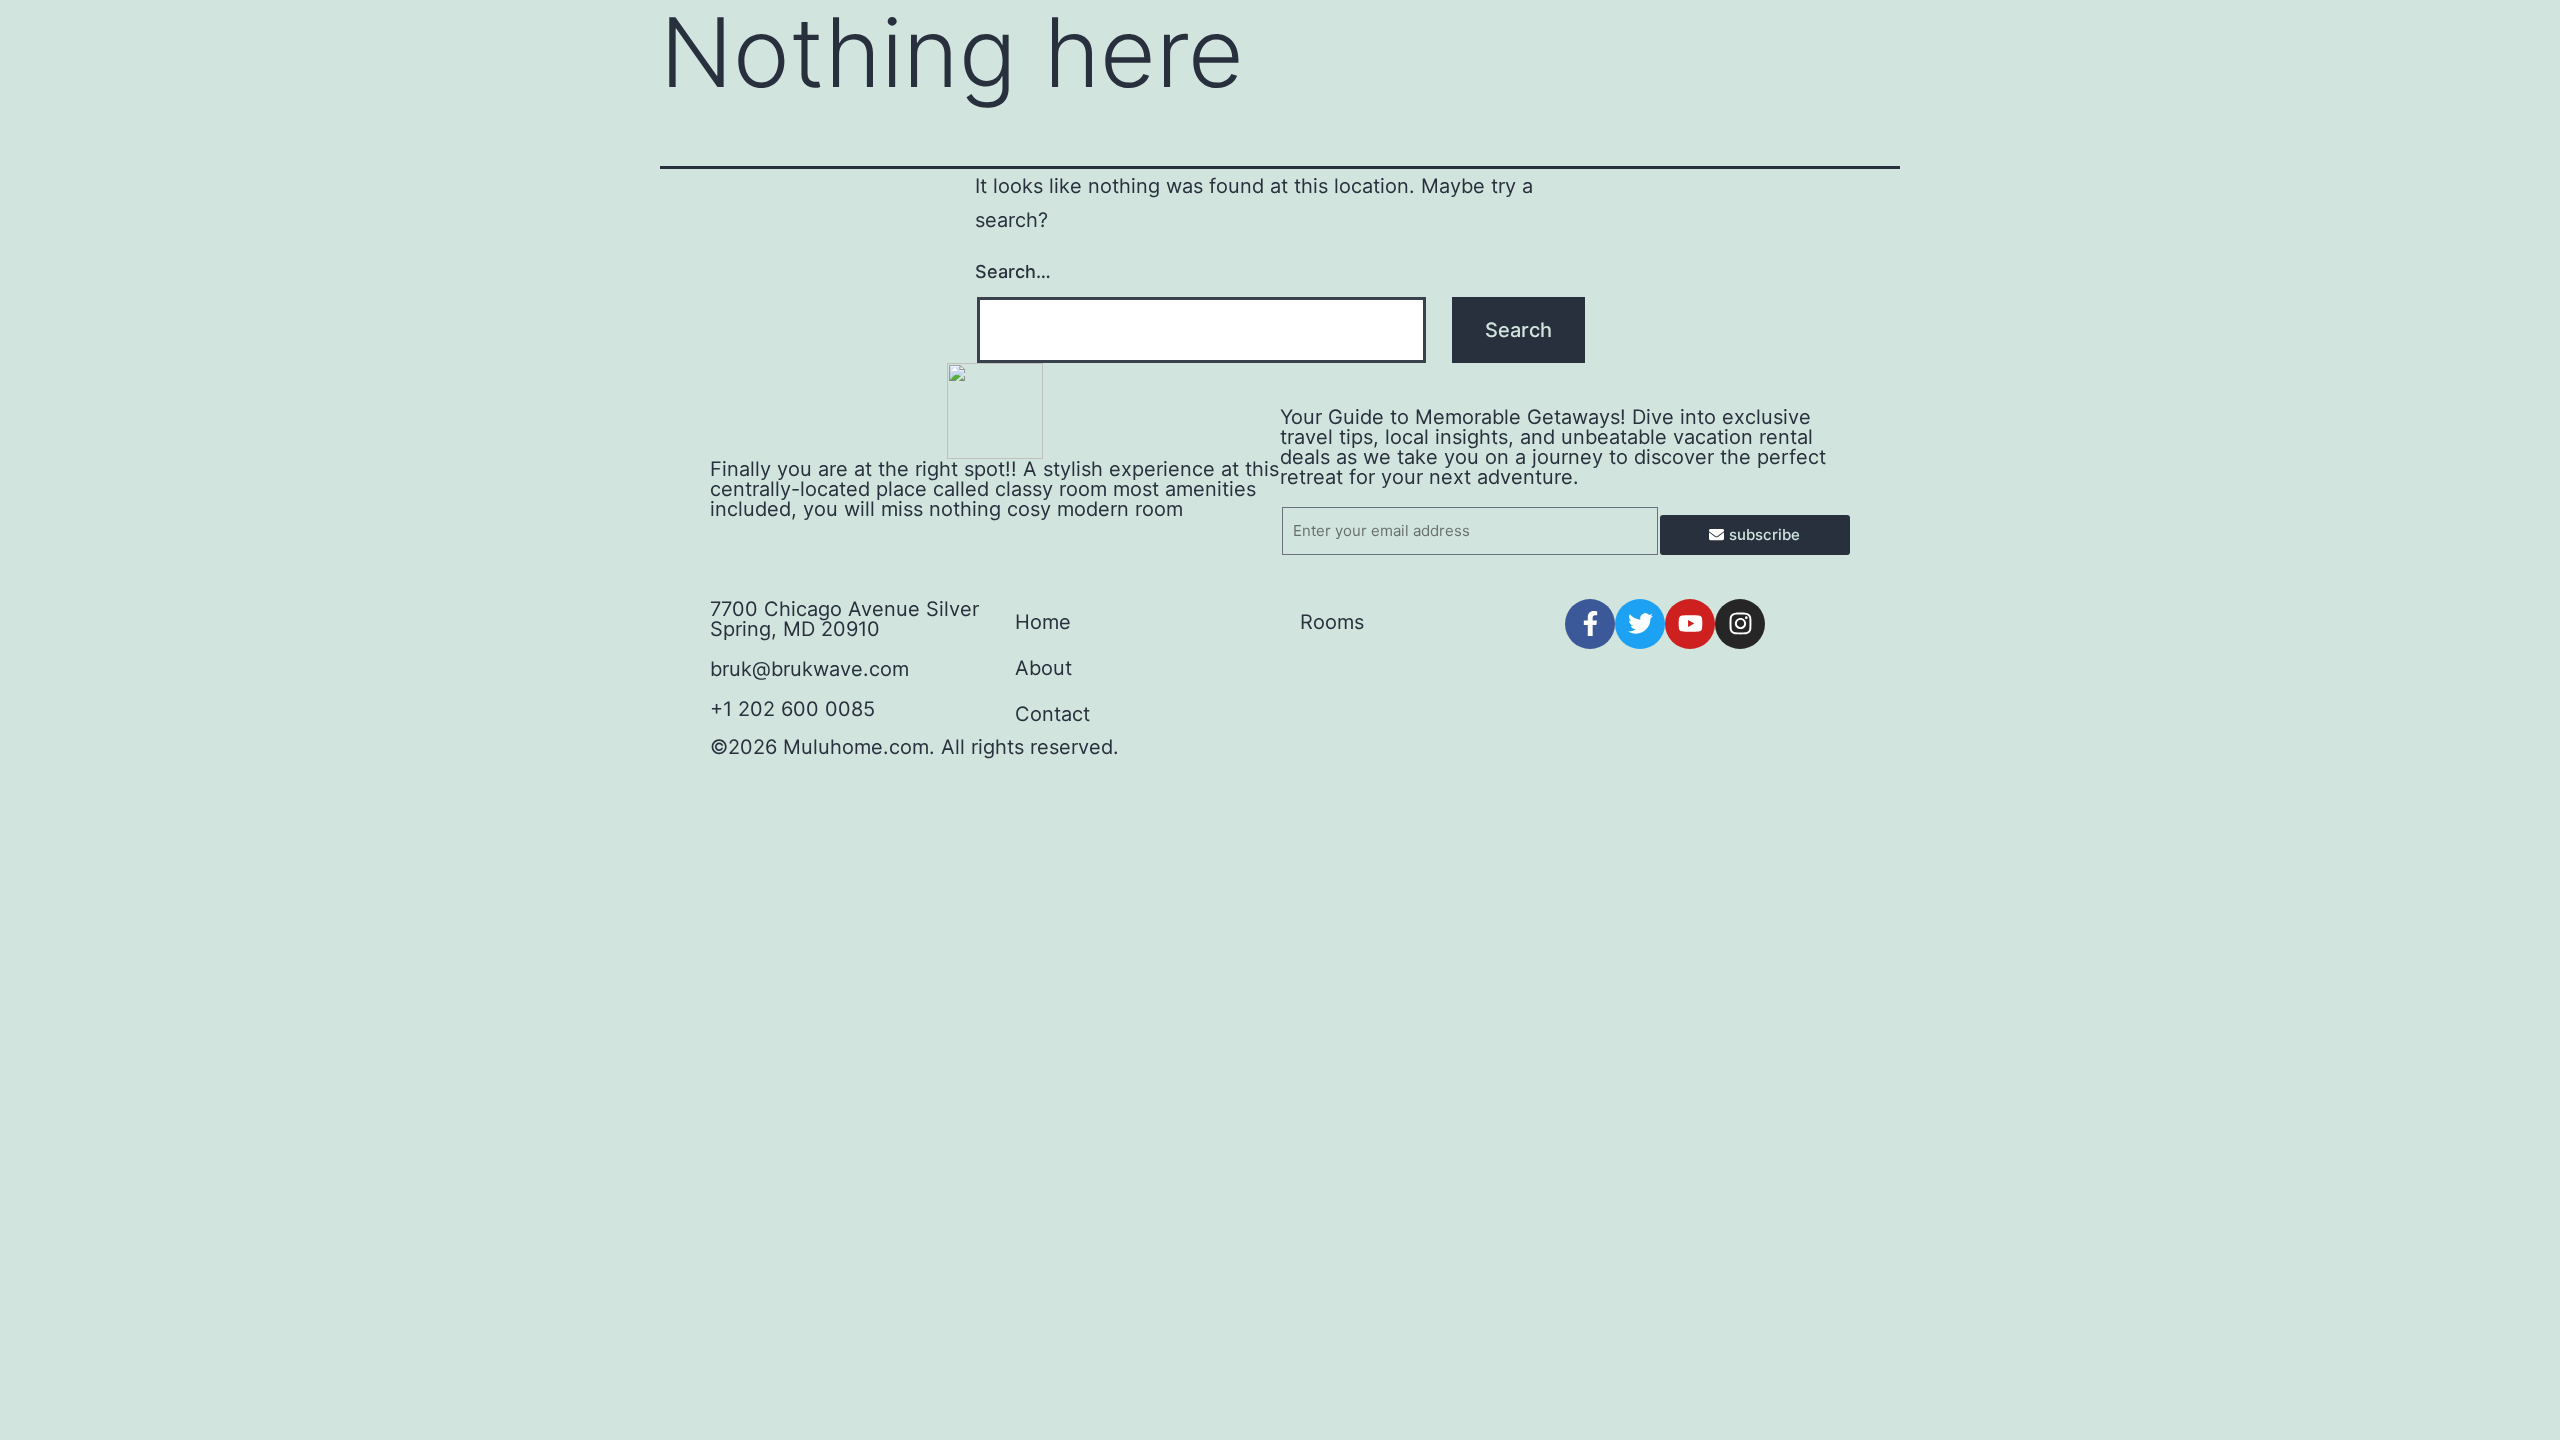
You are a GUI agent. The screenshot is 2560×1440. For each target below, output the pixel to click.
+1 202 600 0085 (792, 709)
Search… (1013, 271)
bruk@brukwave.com (809, 669)
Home (1043, 622)
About (1043, 668)
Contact (1052, 714)
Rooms (1332, 622)
